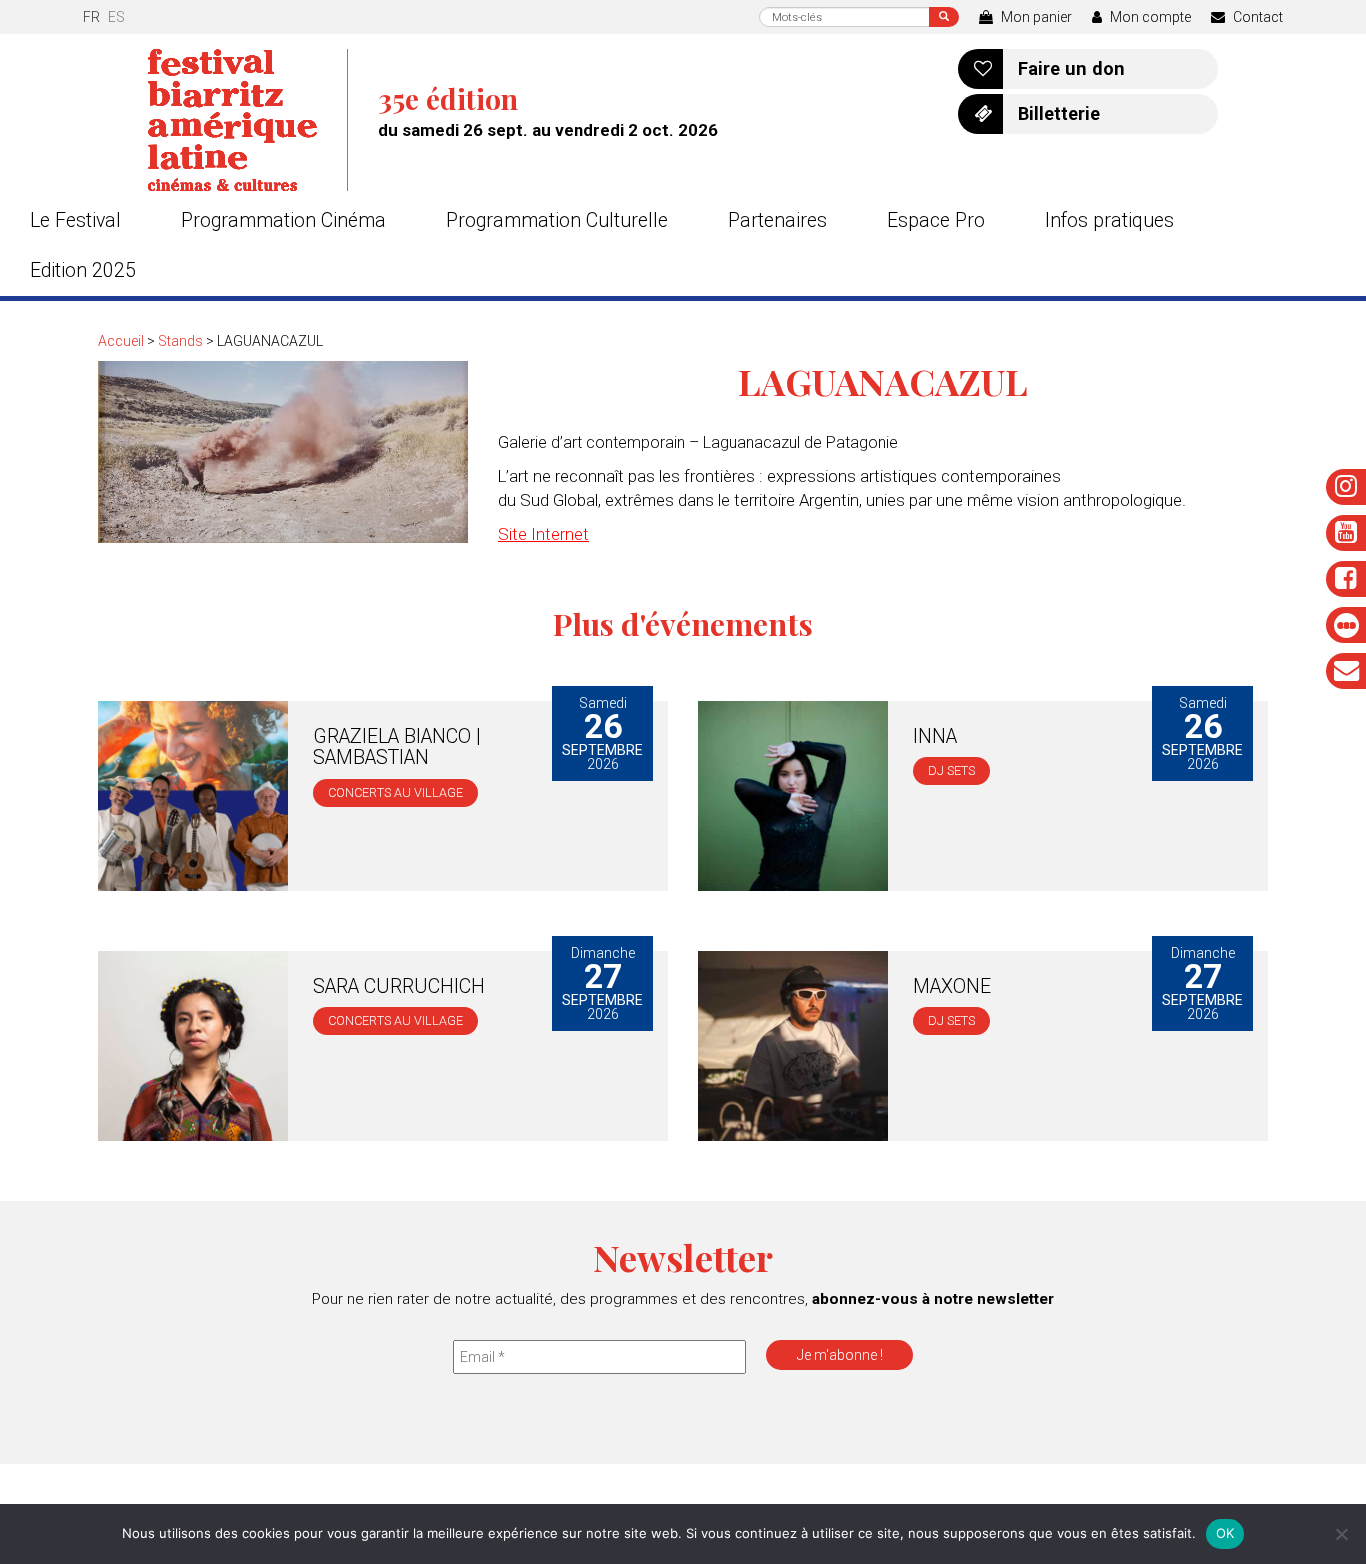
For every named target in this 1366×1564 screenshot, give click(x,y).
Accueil (121, 341)
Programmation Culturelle (557, 220)
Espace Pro (936, 220)
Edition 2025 (83, 270)
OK (1225, 1533)
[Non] (1341, 1534)
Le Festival (75, 220)
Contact (1256, 17)
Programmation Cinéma (283, 220)
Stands (180, 341)
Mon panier (1035, 17)
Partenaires (777, 220)
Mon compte (1149, 17)
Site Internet (543, 534)
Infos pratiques (1109, 220)
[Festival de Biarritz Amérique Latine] (248, 120)
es (116, 17)
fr (91, 17)
